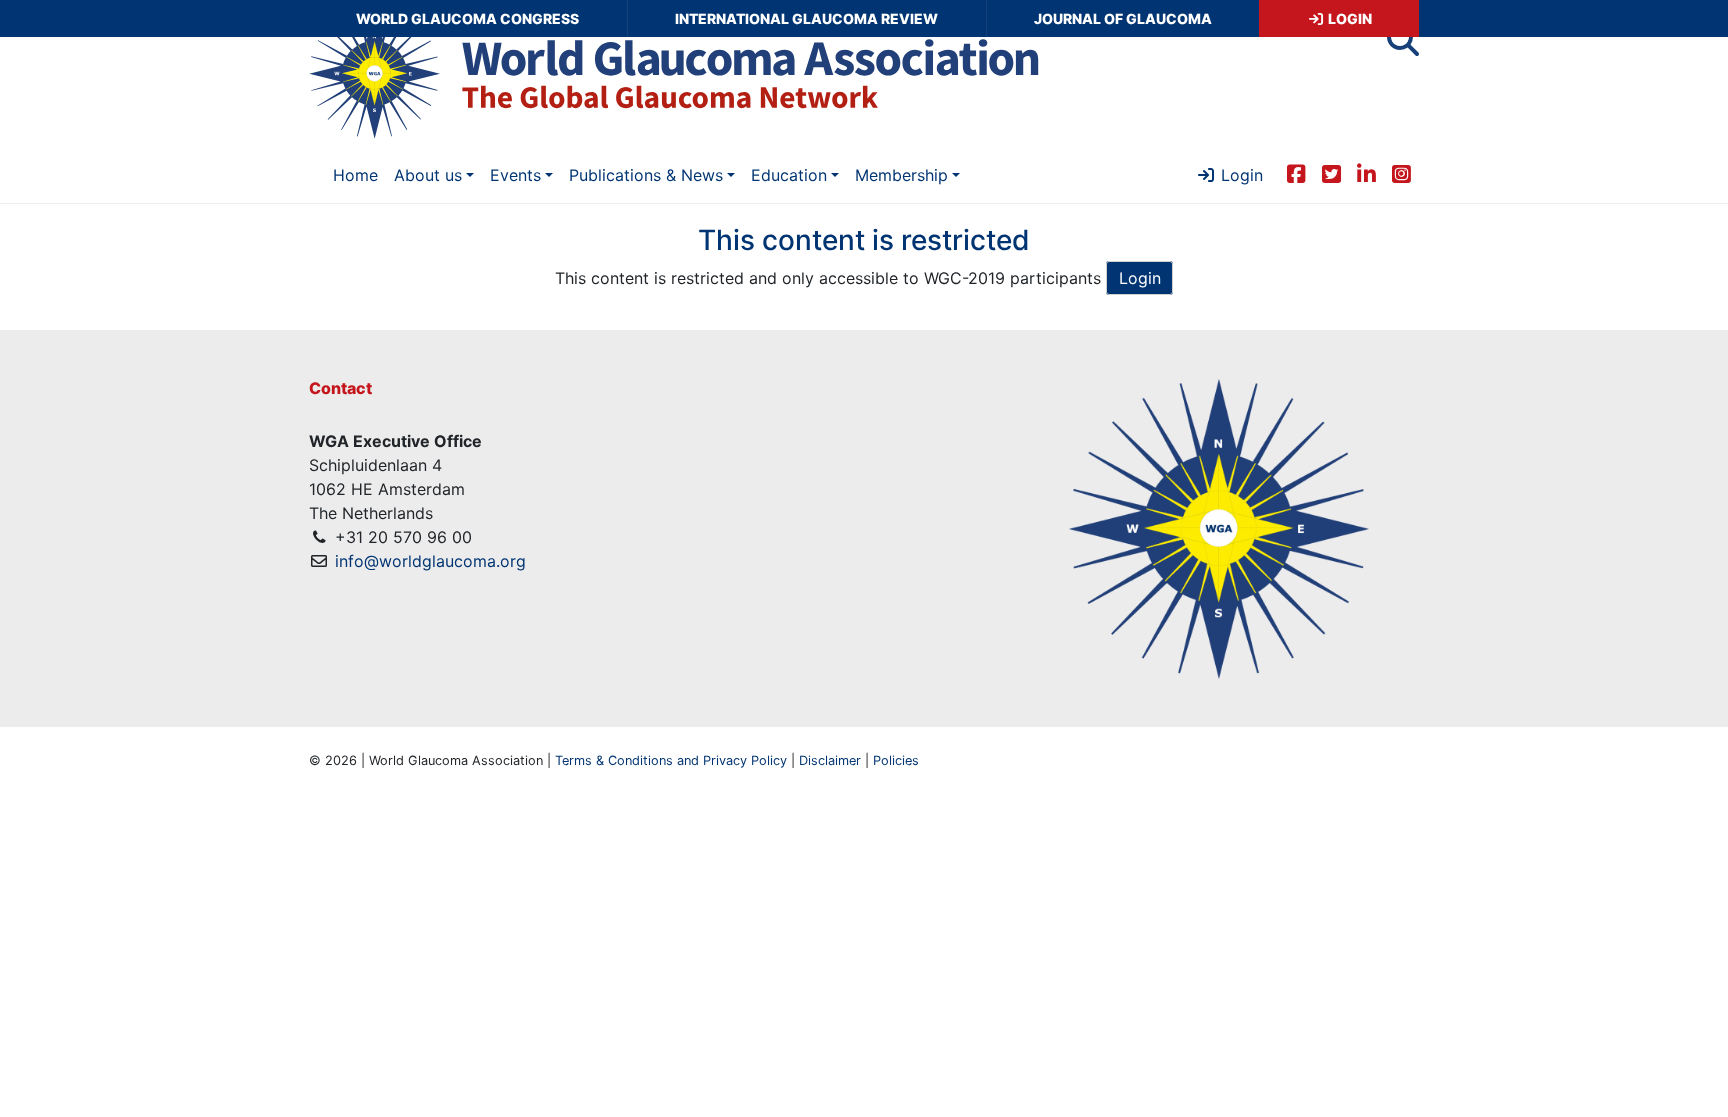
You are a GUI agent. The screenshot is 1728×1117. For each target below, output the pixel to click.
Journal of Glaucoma (1123, 18)
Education (789, 175)
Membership (901, 175)
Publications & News (646, 175)
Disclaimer (830, 760)
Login (1348, 18)
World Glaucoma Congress (467, 18)
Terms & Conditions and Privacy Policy (671, 760)
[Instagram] (1401, 173)
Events (515, 175)
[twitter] (1331, 173)
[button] (1403, 46)
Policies (896, 760)
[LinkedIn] (1366, 173)
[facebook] (1296, 173)
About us (428, 175)
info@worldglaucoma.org (430, 561)
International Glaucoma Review (806, 18)
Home (355, 175)
